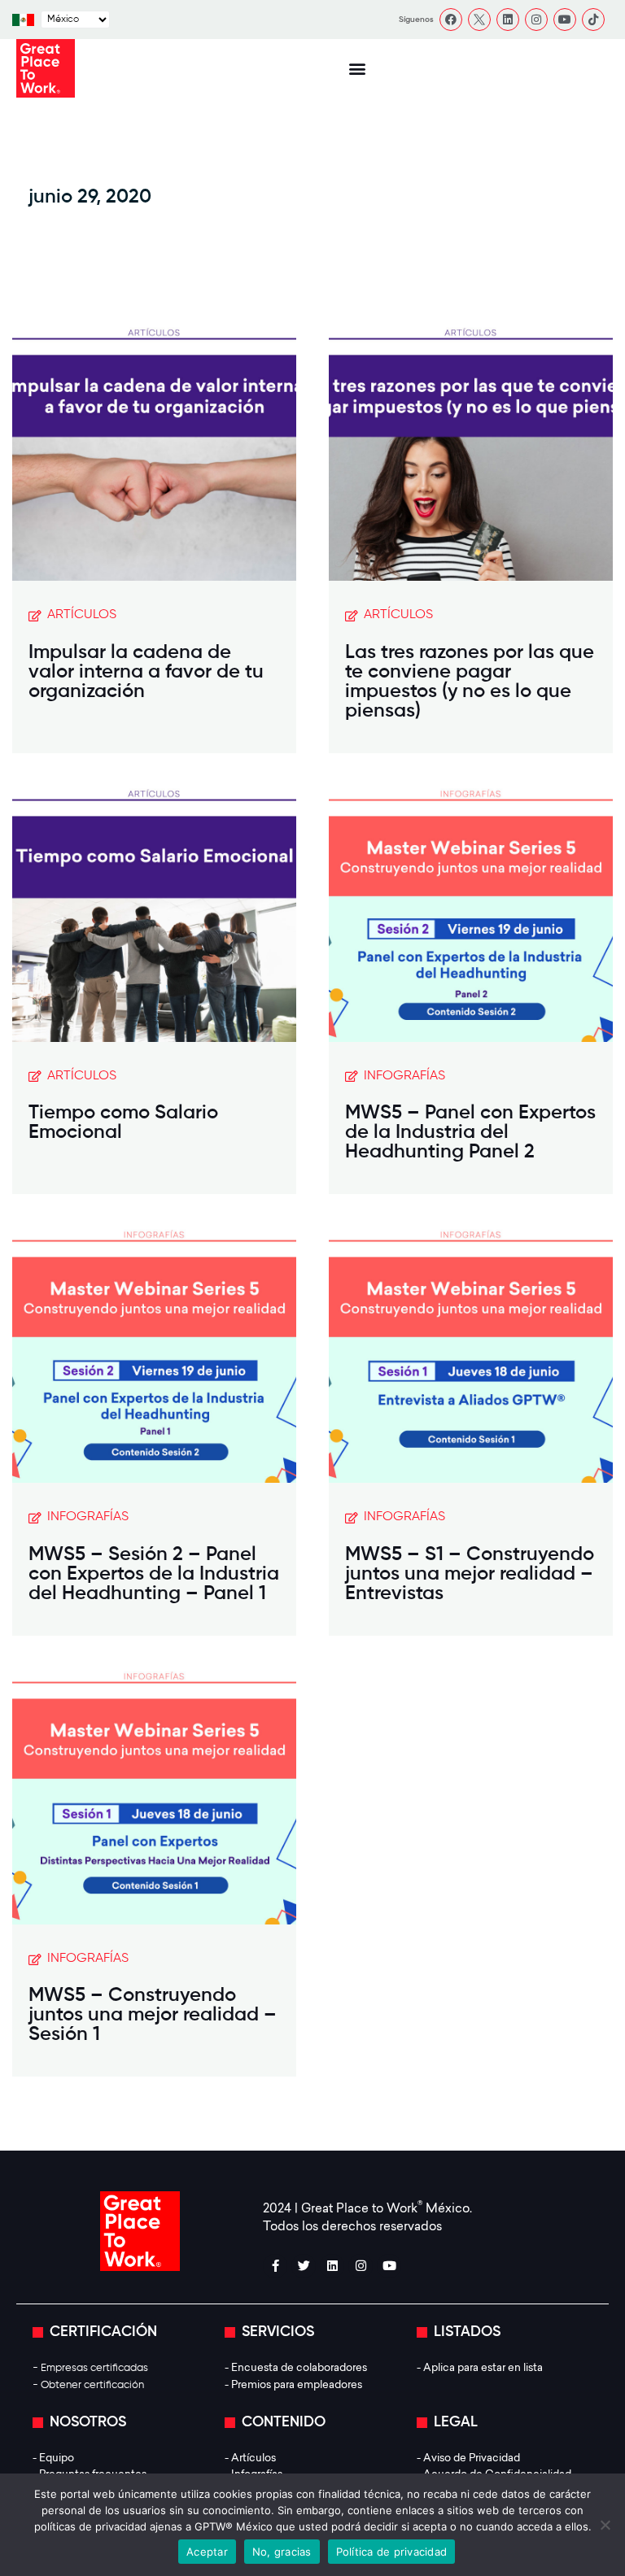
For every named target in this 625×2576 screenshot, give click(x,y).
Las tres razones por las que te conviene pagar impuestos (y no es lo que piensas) (470, 682)
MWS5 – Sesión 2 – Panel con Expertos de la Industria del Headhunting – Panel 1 (154, 1574)
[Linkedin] (508, 20)
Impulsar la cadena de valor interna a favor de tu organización (146, 672)
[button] (357, 69)
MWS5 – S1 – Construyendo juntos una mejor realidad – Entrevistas (470, 1574)
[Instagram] (536, 20)
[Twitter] (304, 2266)
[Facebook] (451, 20)
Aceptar (207, 2552)
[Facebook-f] (275, 2266)
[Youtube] (565, 20)
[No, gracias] (605, 2525)
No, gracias (282, 2552)
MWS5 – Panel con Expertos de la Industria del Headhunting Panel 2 (470, 1132)
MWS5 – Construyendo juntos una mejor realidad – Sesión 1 (153, 2015)
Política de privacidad (392, 2552)
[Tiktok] (593, 20)
